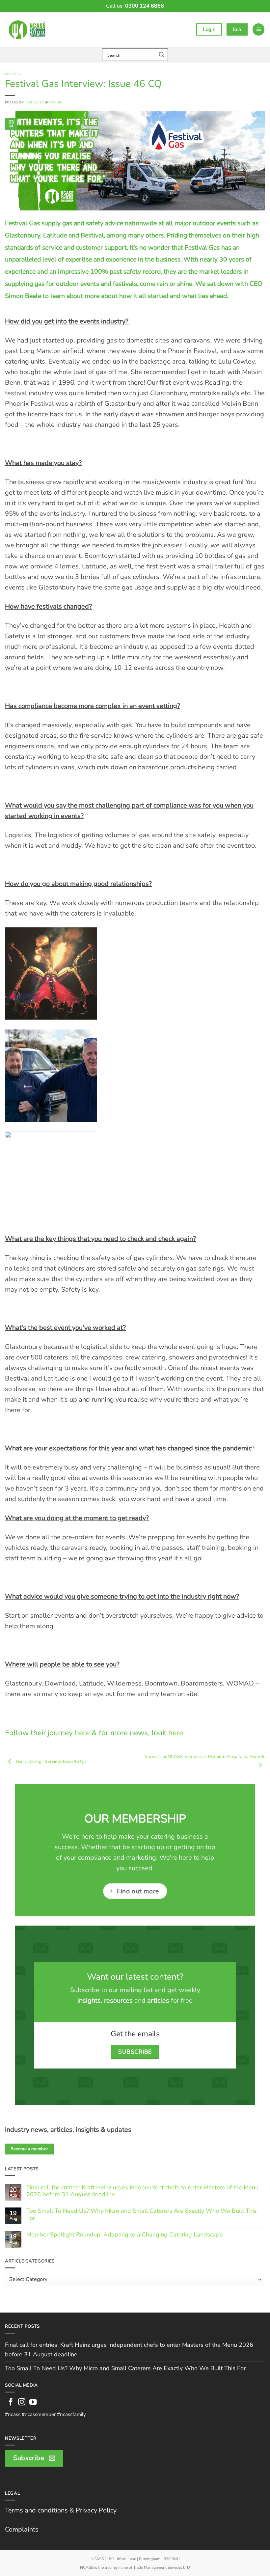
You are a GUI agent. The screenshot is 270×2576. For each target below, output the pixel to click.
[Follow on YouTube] (33, 2403)
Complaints (22, 2529)
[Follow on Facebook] (11, 2403)
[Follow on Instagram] (22, 2403)
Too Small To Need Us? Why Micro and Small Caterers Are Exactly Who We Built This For (142, 2215)
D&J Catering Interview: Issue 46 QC (51, 1761)
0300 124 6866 (145, 6)
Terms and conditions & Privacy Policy (61, 2510)
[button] (258, 29)
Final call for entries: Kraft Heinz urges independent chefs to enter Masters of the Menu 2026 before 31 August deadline (142, 2191)
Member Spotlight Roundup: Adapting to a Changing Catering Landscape (125, 2235)
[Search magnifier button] (162, 55)
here (82, 1733)
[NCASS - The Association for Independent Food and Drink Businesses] (28, 29)
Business (13, 74)
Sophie (56, 102)
